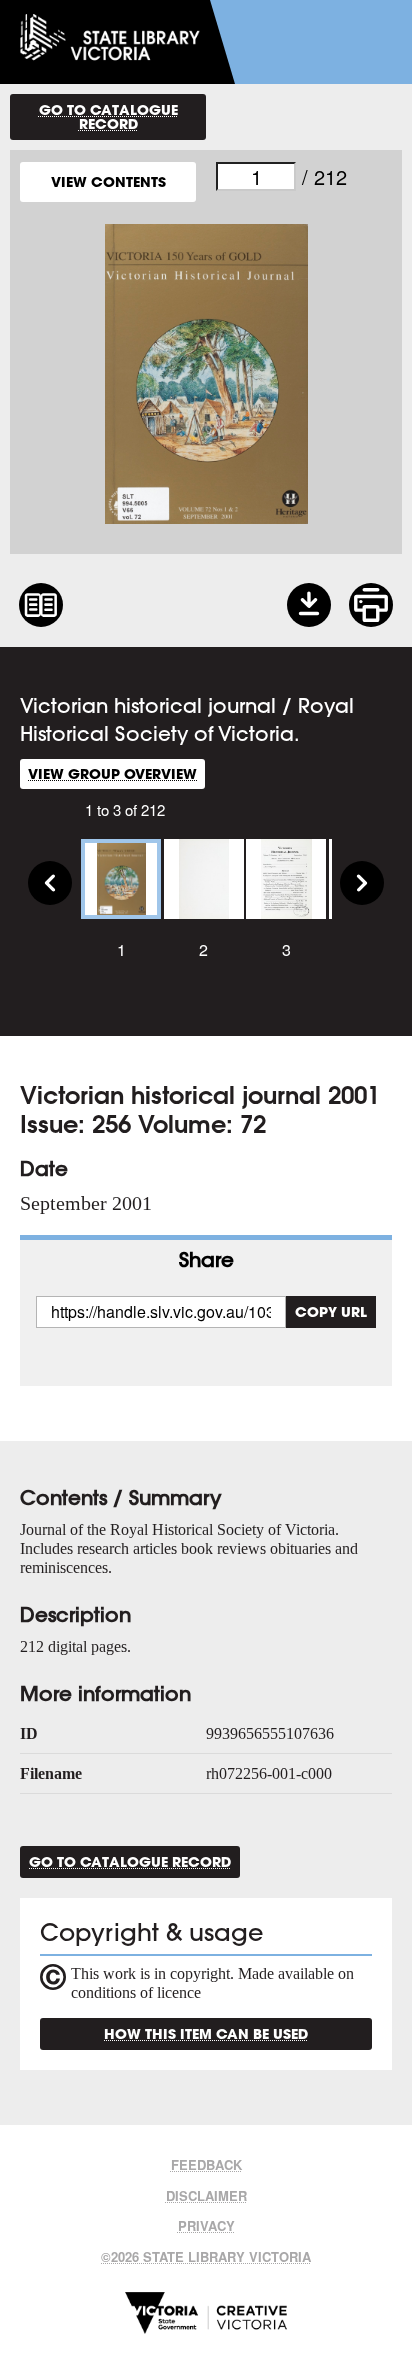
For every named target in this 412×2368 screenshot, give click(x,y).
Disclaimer (206, 2195)
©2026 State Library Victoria (206, 2256)
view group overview (112, 773)
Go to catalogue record (108, 116)
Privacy (206, 2225)
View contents (108, 181)
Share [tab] (206, 1259)
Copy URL (331, 1311)
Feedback (206, 2164)
